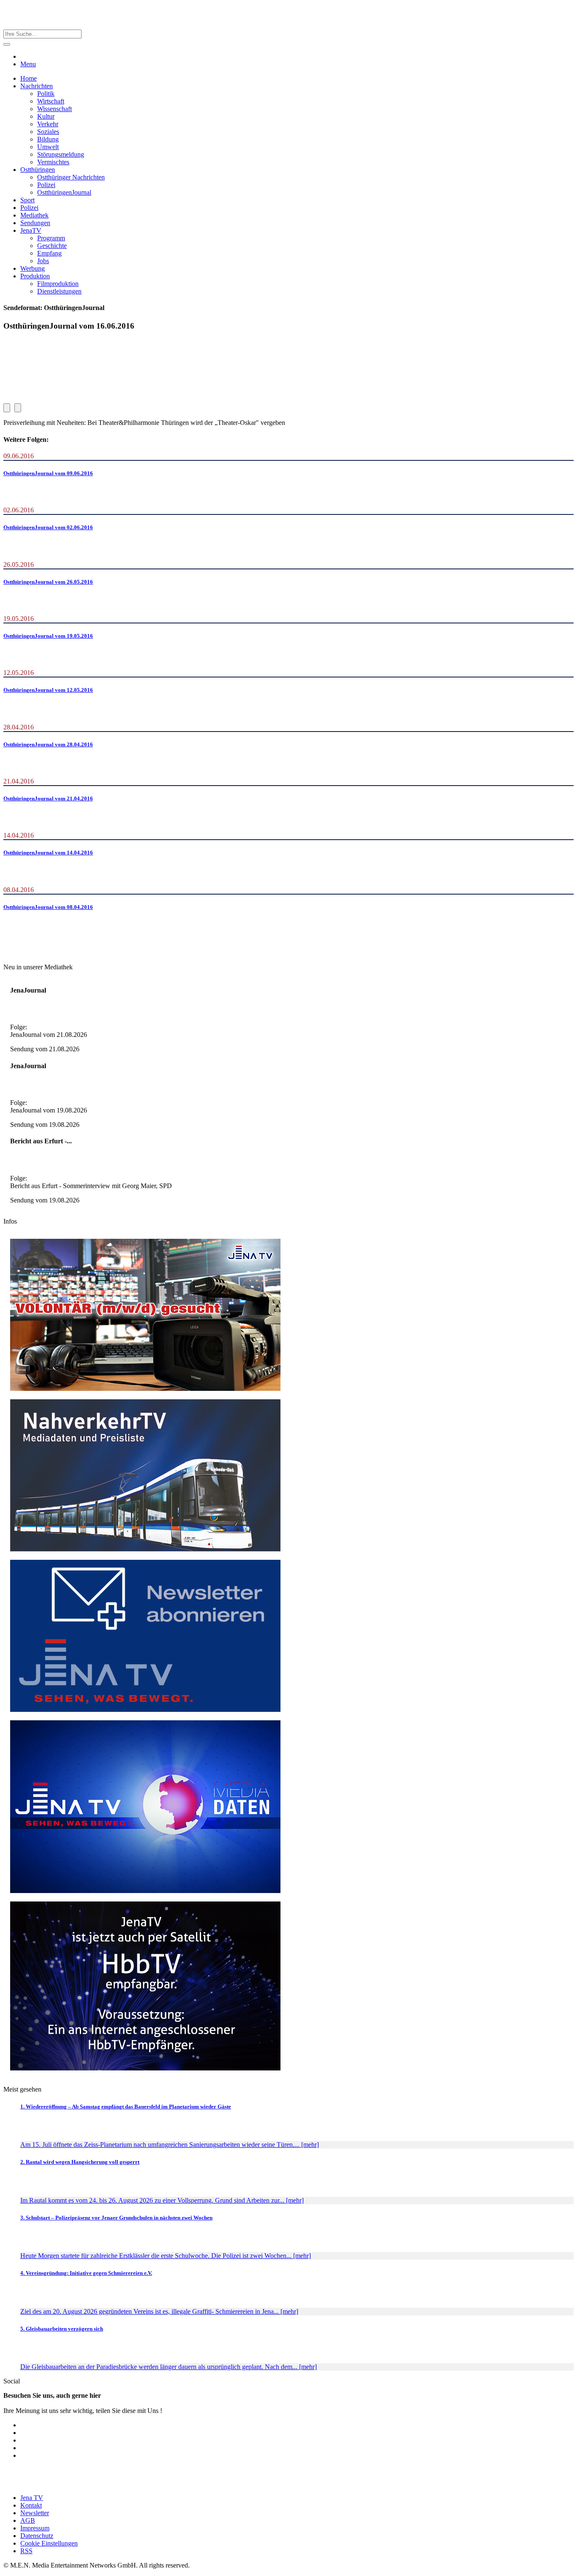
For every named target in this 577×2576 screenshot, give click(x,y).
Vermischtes (53, 162)
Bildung (48, 139)
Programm (51, 238)
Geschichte (52, 246)
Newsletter (35, 2513)
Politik (46, 94)
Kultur (46, 116)
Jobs (43, 261)
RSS (26, 2551)
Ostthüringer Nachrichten (71, 177)
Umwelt (48, 147)
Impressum (35, 2528)
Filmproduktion (58, 284)
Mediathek (34, 215)
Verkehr (48, 124)
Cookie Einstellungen (49, 2543)
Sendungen (35, 223)
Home (29, 78)
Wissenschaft (54, 109)
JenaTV (31, 230)
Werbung (33, 268)
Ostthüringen (38, 170)
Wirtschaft (51, 101)
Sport (27, 200)
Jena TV (32, 2498)
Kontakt (31, 2505)
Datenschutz (37, 2536)
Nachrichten (37, 86)
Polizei (46, 185)
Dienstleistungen (59, 291)
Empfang (49, 253)
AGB (28, 2520)
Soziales (48, 132)
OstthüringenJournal (64, 192)
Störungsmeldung (61, 154)
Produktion (35, 276)
